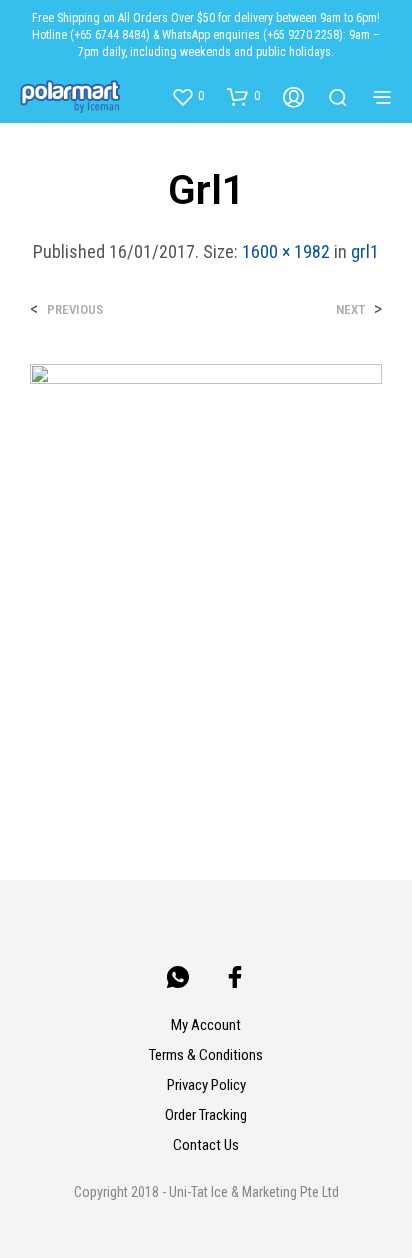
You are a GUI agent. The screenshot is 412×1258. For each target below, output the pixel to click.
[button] (187, 96)
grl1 (365, 251)
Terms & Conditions (206, 1055)
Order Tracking (206, 1115)
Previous (75, 309)
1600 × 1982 (286, 251)
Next (350, 309)
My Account (206, 1025)
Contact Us (206, 1145)
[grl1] (206, 580)
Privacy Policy (206, 1085)
